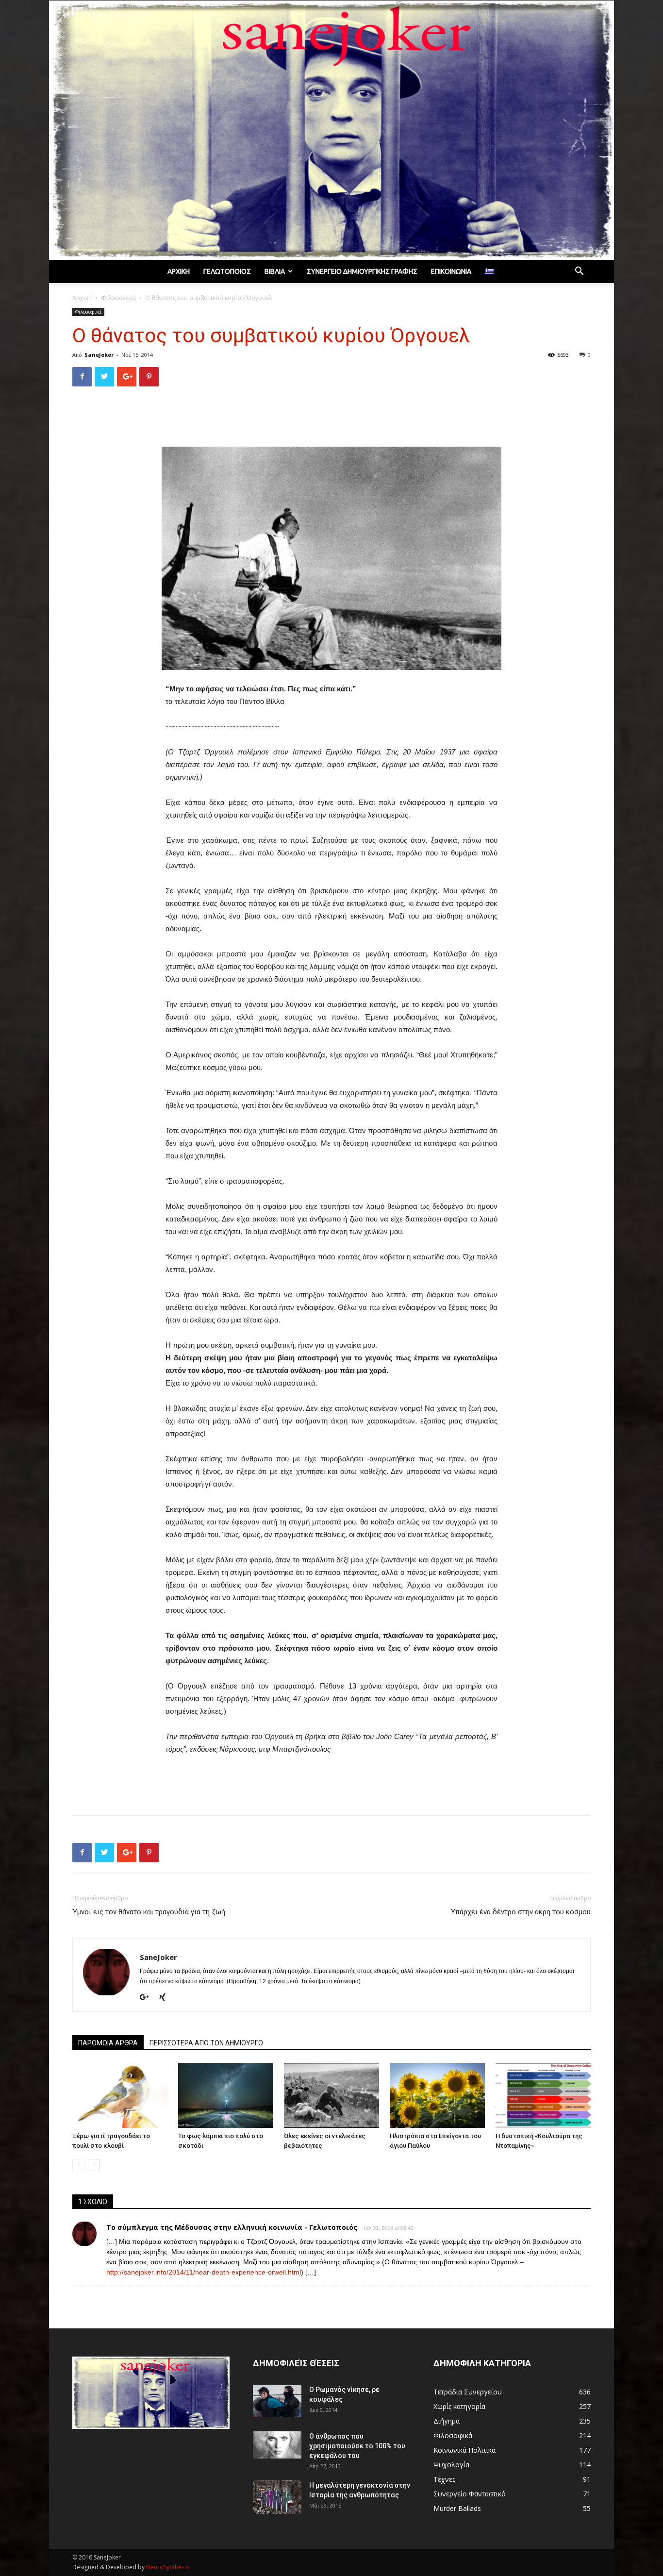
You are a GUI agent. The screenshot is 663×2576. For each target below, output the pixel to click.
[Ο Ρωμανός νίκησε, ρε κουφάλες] (277, 2401)
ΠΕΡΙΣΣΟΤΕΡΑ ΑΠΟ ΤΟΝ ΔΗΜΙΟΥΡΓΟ (206, 2043)
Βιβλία (275, 271)
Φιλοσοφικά (118, 298)
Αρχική (179, 271)
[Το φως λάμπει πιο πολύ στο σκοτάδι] (226, 2096)
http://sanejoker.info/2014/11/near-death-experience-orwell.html (204, 2272)
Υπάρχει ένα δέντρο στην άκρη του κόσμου (521, 1912)
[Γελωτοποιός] (331, 130)
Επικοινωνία (451, 271)
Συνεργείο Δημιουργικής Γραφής (362, 271)
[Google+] (148, 1998)
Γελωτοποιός (227, 271)
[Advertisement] (331, 419)
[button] (579, 272)
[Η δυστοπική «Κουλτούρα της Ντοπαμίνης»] (543, 2096)
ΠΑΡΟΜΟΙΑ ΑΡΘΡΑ (108, 2043)
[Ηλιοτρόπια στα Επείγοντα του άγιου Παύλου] (437, 2096)
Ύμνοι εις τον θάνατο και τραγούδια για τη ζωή (149, 1912)
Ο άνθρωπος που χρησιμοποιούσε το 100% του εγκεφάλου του (357, 2446)
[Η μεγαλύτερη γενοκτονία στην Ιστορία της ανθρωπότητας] (277, 2497)
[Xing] (166, 1998)
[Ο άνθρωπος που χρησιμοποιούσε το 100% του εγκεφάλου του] (277, 2445)
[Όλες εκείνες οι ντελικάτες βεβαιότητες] (331, 2096)
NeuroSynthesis (167, 2567)
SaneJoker (99, 355)
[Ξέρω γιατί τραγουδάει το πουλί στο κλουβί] (120, 2096)
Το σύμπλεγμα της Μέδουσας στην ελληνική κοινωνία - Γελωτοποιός (232, 2227)
